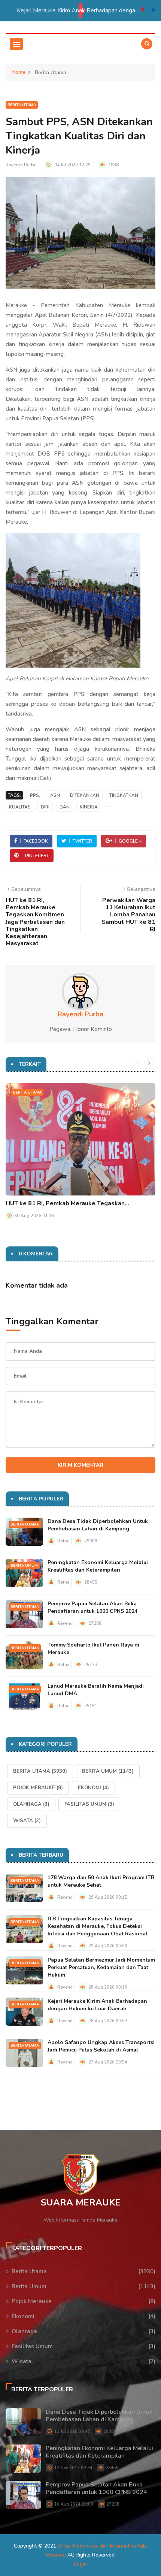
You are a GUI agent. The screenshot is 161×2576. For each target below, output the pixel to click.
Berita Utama (22, 105)
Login (80, 2564)
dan (65, 807)
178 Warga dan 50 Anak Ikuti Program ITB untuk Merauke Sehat (101, 1881)
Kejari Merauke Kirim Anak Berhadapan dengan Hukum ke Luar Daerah (79, 10)
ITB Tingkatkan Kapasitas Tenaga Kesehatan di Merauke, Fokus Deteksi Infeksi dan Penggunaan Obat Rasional (98, 1926)
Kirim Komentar (80, 1465)
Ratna (63, 1541)
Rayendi (66, 1623)
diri (45, 807)
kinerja (89, 807)
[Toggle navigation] (16, 44)
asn (55, 795)
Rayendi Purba (21, 165)
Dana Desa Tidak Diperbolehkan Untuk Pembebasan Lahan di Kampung (98, 1525)
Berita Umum (24, 1566)
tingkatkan (124, 795)
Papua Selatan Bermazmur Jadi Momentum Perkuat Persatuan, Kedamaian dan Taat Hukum (101, 1967)
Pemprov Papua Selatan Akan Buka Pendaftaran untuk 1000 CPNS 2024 (92, 1607)
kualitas (20, 807)
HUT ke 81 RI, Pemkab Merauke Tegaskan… (67, 1203)
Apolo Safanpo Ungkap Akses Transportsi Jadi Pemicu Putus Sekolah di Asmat (101, 2046)
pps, (35, 795)
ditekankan (85, 795)
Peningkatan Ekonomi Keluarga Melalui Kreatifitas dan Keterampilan (98, 1566)
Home (19, 72)
